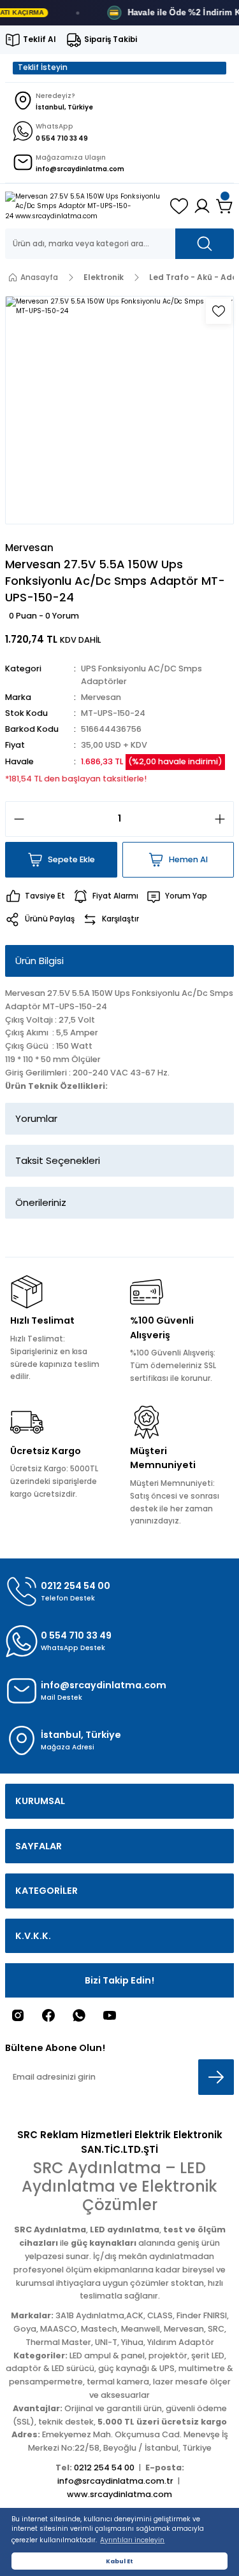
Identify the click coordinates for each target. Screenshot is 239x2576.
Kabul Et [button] (119, 2561)
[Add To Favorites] (219, 311)
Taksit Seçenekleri (58, 1160)
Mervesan (101, 697)
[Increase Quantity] (224, 819)
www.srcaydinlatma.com (119, 2494)
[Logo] (83, 206)
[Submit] (216, 2077)
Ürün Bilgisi (40, 961)
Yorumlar (36, 1118)
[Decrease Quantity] (15, 819)
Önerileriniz (41, 1202)
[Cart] (225, 206)
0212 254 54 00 (104, 2467)
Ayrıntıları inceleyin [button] (132, 2540)
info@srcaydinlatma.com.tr (115, 2481)
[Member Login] (202, 206)
